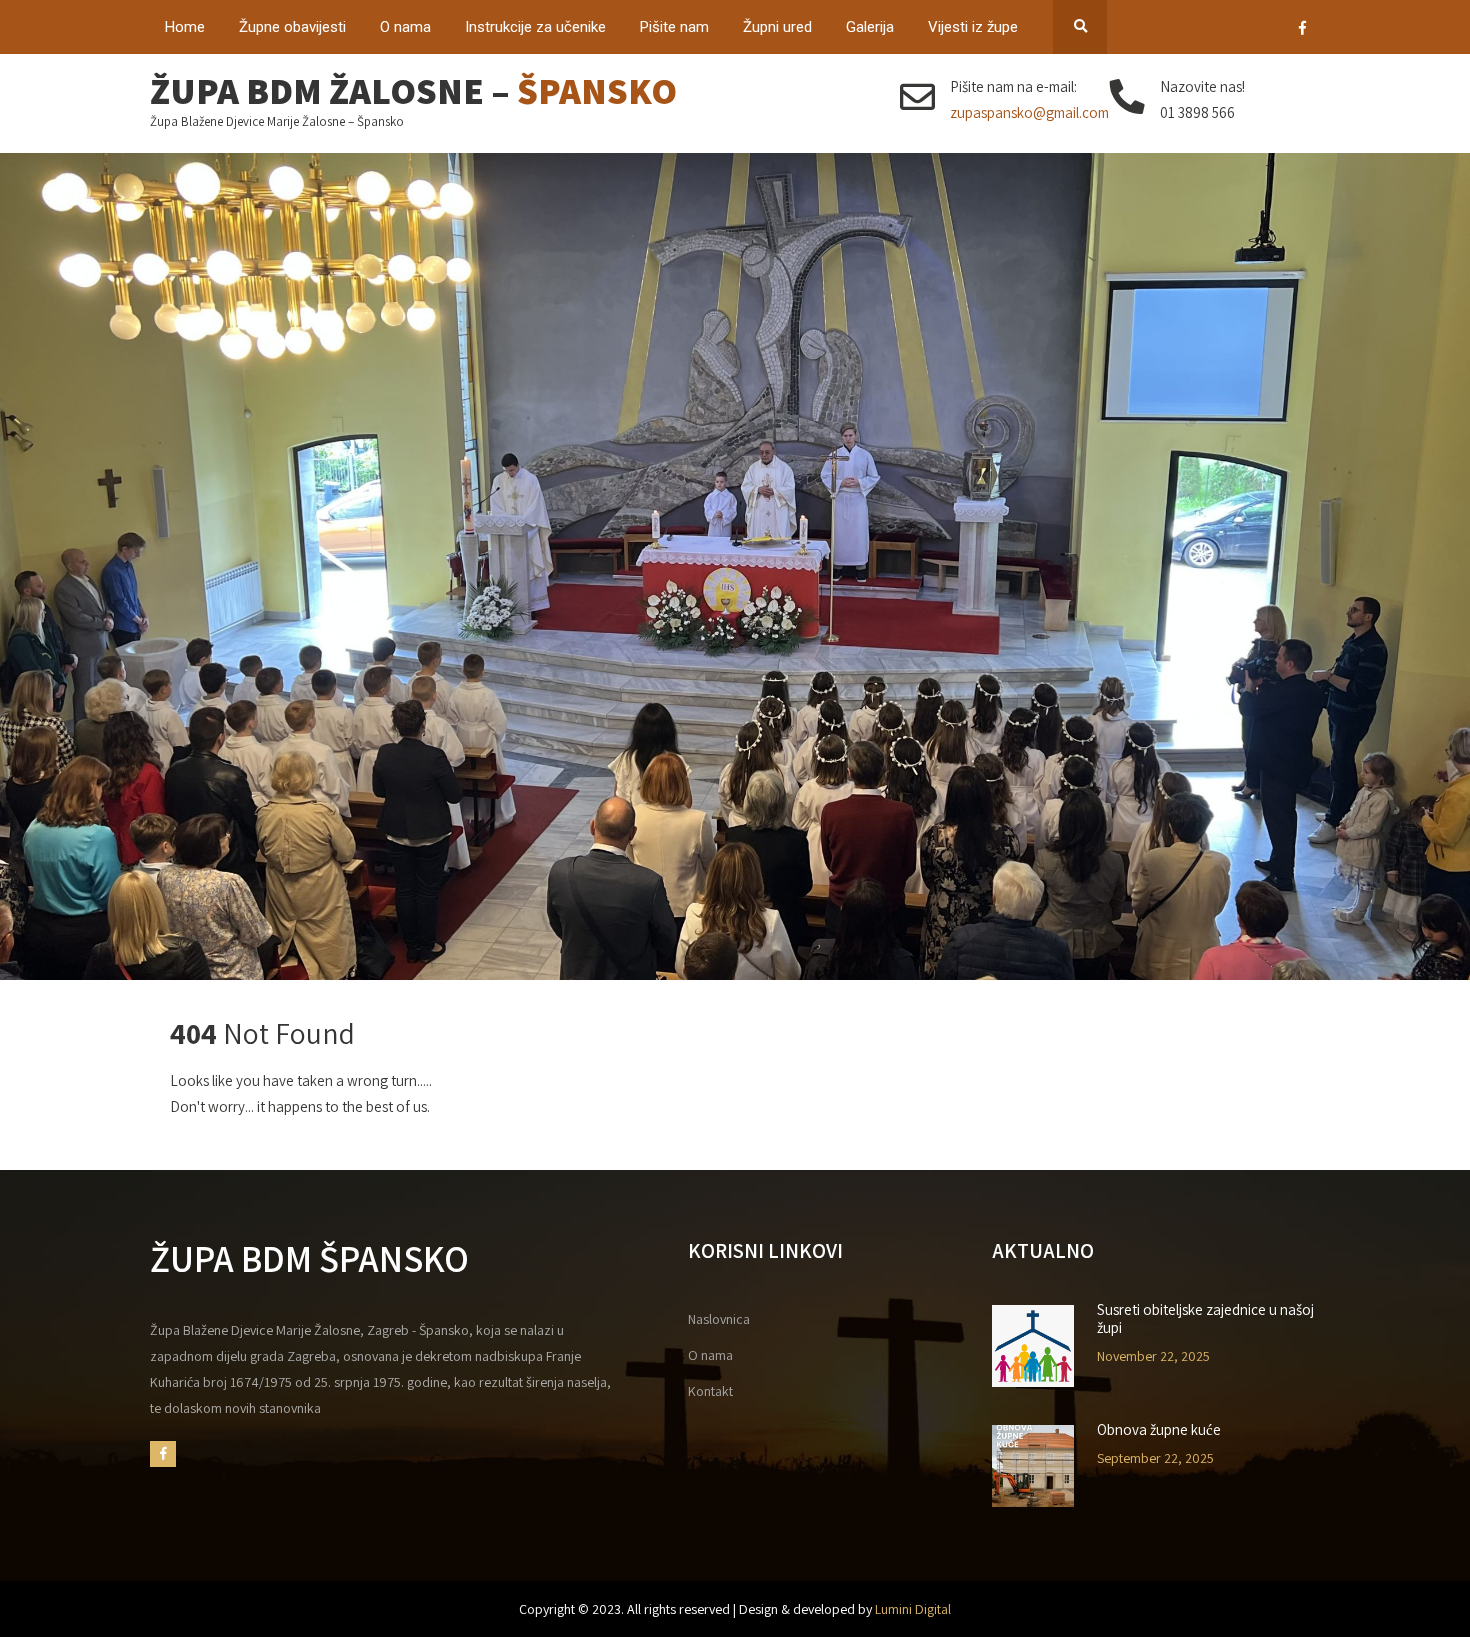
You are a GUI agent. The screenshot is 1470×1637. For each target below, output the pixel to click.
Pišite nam (674, 27)
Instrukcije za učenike (535, 27)
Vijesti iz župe (973, 27)
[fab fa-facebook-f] (1302, 31)
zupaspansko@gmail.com (1029, 112)
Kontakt (710, 1391)
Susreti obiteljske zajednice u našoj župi (1205, 1319)
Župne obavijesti (292, 27)
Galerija (870, 27)
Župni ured (777, 27)
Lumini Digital (913, 1609)
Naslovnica (719, 1319)
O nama (405, 27)
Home (185, 27)
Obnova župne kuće (1159, 1430)
